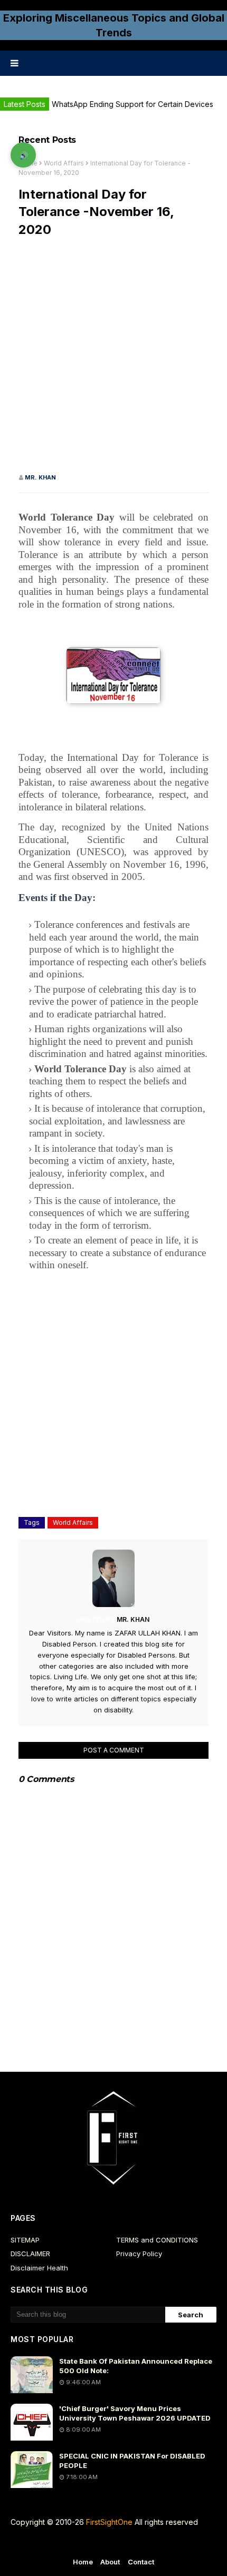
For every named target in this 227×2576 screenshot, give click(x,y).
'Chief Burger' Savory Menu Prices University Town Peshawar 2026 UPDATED (135, 2413)
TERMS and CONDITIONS (157, 2240)
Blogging (103, 2544)
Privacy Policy (139, 2254)
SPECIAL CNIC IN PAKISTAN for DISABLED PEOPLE (132, 2461)
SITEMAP (25, 2240)
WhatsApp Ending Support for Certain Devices (133, 104)
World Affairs (64, 163)
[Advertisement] (113, 360)
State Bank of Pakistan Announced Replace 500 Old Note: (136, 2366)
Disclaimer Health (39, 2268)
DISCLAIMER (30, 2254)
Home (83, 2562)
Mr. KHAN (40, 477)
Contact (141, 2562)
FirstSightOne (109, 2522)
